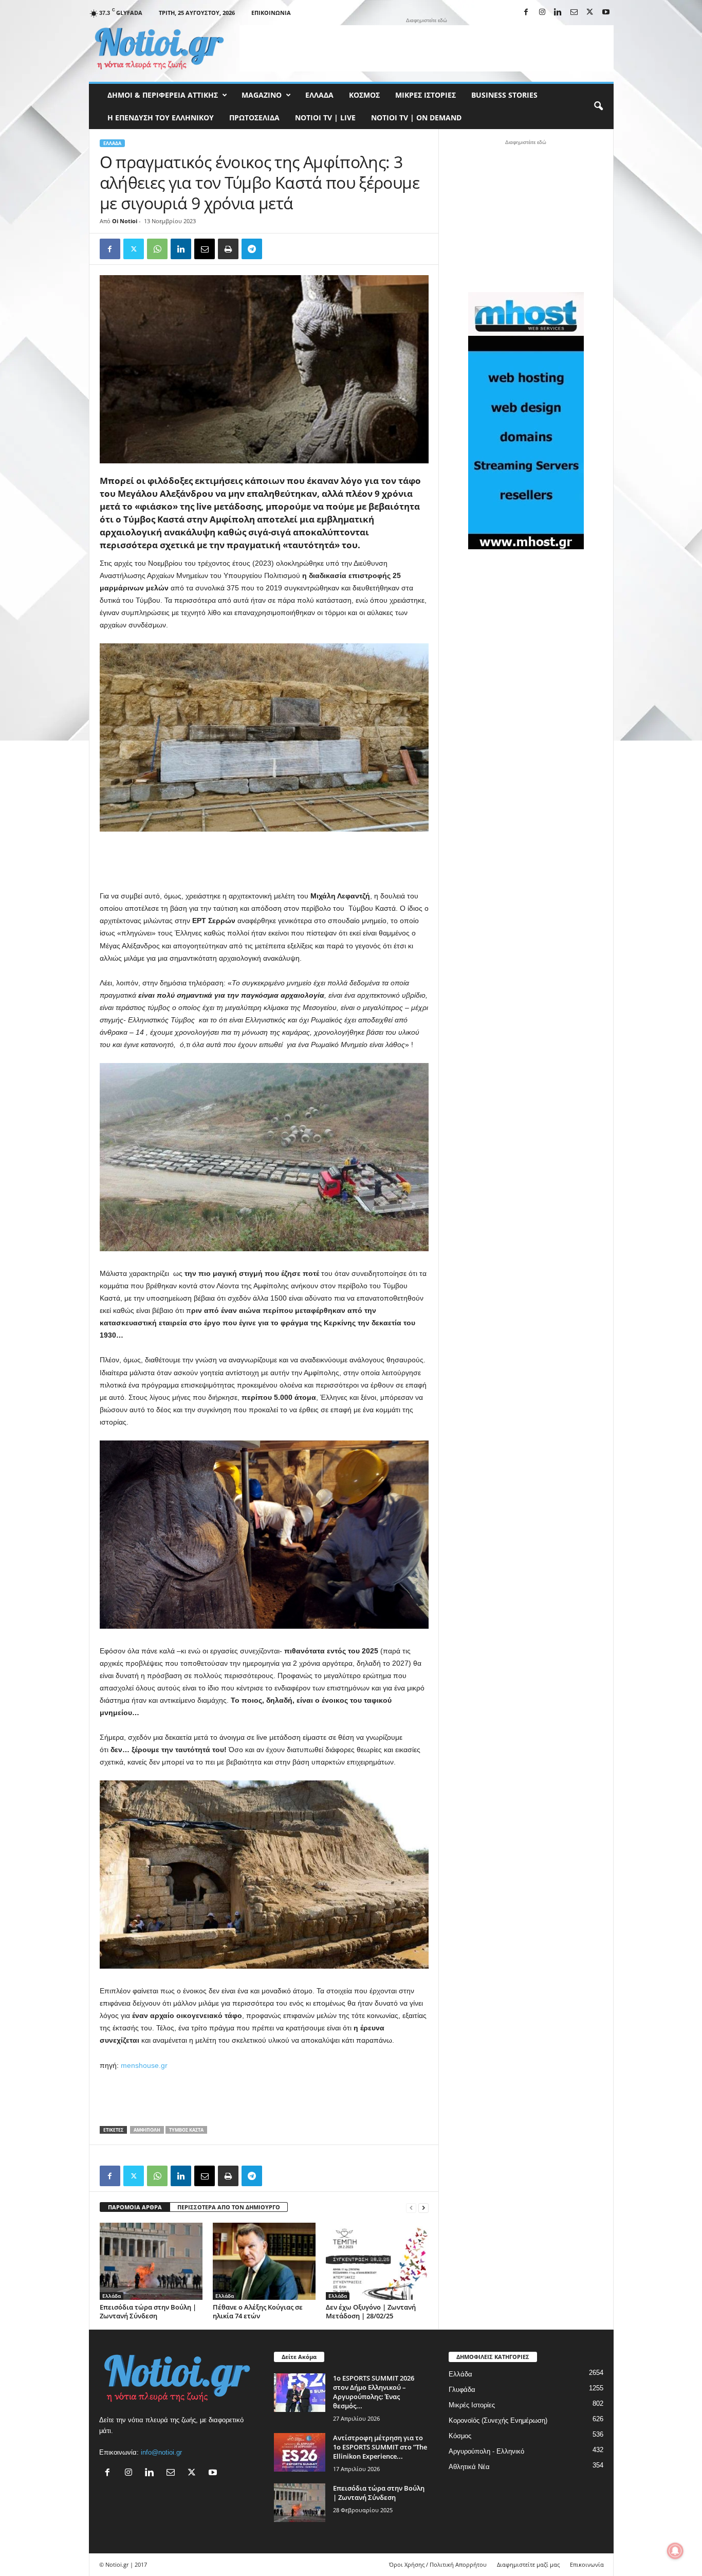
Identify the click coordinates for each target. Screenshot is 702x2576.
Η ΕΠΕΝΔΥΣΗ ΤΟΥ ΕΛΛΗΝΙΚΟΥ (161, 118)
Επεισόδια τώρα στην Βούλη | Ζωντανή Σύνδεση (148, 2311)
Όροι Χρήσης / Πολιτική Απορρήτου (438, 2564)
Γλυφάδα (462, 2390)
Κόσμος (364, 95)
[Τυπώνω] (228, 249)
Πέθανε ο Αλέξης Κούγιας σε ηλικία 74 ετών (258, 2311)
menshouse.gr (144, 2065)
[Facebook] (526, 13)
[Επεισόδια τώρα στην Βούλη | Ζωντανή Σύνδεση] (151, 2261)
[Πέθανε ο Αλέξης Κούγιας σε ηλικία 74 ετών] (264, 2261)
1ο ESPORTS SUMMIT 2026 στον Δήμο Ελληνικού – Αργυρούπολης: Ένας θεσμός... (374, 2392)
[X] (590, 13)
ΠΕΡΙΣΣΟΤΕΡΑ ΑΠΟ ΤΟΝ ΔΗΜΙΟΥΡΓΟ (229, 2207)
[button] (598, 106)
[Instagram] (542, 13)
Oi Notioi (125, 221)
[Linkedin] (558, 13)
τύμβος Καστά (186, 2130)
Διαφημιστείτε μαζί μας (528, 2564)
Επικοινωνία (271, 13)
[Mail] (574, 13)
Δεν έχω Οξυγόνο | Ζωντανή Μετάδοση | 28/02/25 (371, 2311)
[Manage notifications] (675, 2551)
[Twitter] (134, 249)
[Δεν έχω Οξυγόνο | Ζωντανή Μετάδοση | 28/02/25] (377, 2261)
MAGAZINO (262, 95)
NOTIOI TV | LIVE (325, 118)
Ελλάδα (319, 95)
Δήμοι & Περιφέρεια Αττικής (163, 95)
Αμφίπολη (147, 2130)
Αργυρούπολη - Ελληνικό (486, 2451)
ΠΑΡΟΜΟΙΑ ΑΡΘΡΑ (135, 2207)
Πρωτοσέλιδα (254, 118)
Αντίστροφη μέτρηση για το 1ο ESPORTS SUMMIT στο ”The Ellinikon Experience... (380, 2447)
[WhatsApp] (157, 249)
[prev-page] (411, 2208)
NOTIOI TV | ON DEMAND (416, 118)
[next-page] (423, 2208)
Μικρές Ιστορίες (426, 95)
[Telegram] (252, 249)
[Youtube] (606, 13)
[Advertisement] (427, 48)
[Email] (205, 249)
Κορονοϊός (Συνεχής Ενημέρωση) (498, 2420)
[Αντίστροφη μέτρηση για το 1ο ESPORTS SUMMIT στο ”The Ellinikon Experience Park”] (300, 2452)
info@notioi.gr (161, 2452)
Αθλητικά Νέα (469, 2467)
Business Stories (504, 95)
